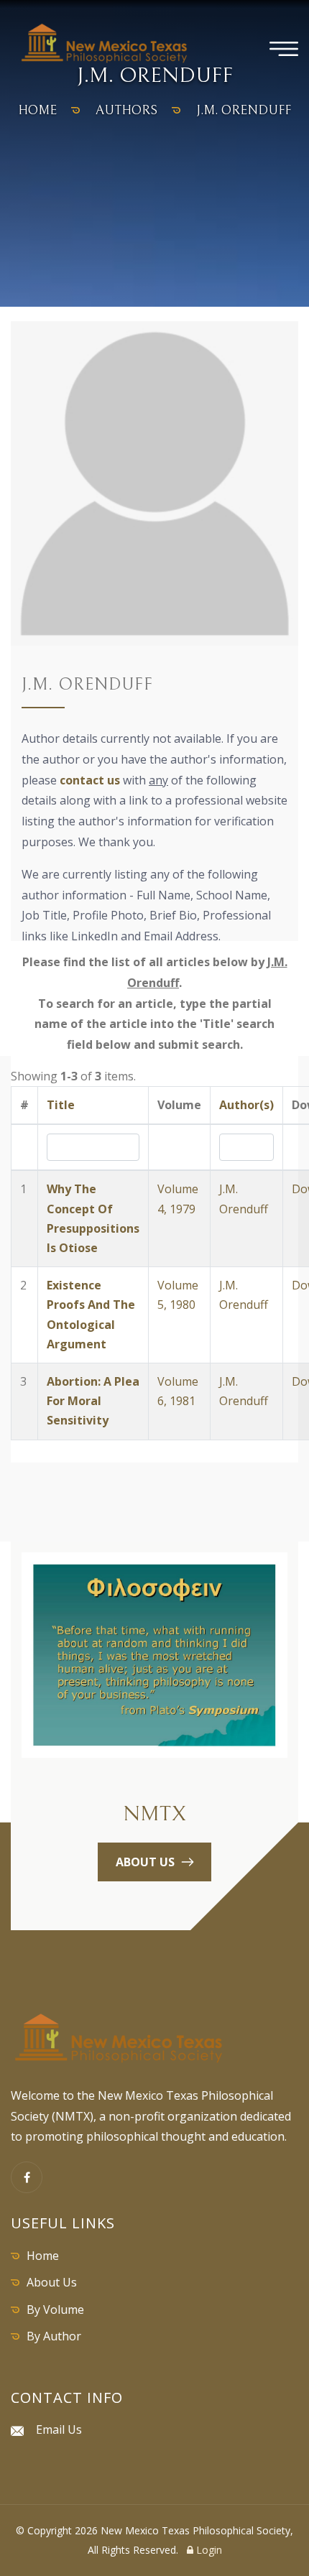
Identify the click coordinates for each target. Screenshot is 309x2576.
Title (61, 1105)
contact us (90, 780)
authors (126, 110)
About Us (52, 2282)
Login (208, 2550)
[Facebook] (27, 2177)
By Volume (55, 2309)
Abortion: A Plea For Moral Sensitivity (93, 1401)
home (37, 110)
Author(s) (246, 1105)
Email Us (59, 2429)
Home (43, 2256)
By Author (54, 2336)
